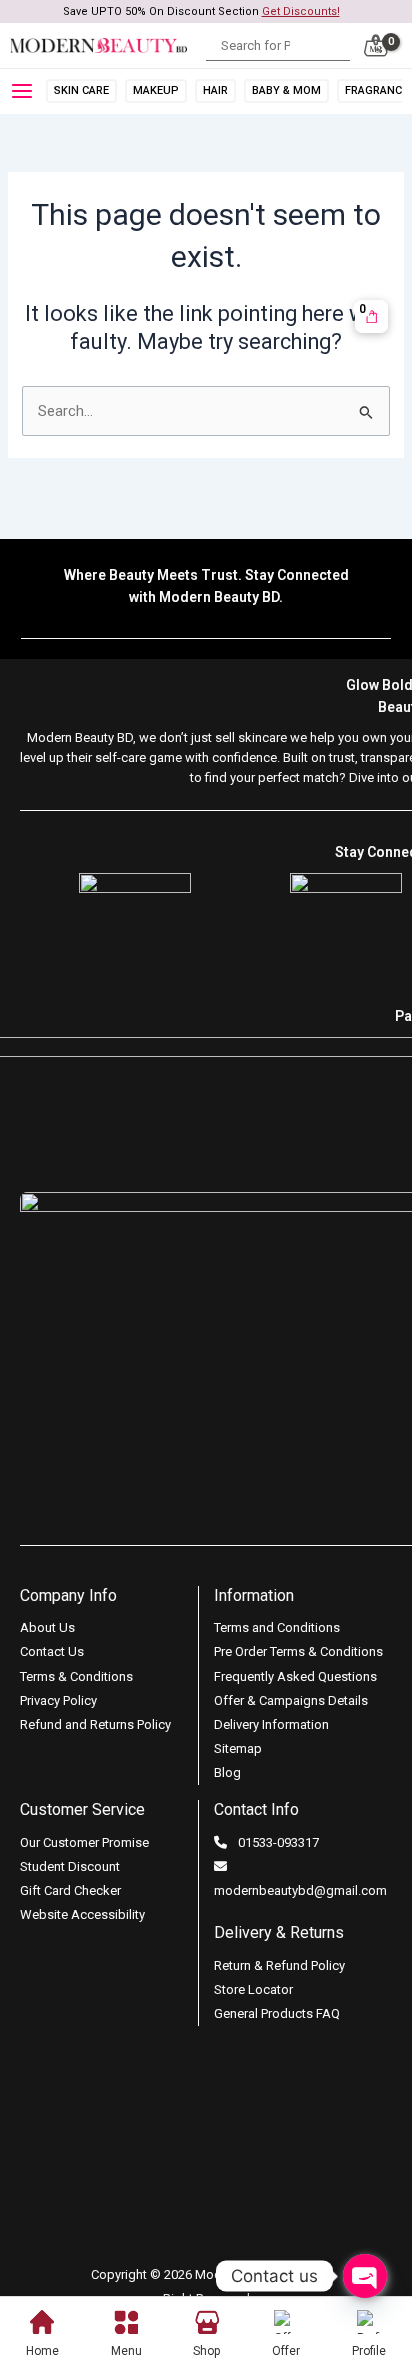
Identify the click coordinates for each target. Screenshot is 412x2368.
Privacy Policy (58, 1700)
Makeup (156, 90)
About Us (47, 1627)
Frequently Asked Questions (295, 1676)
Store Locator (253, 1989)
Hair (215, 90)
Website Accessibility (82, 1914)
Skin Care (81, 90)
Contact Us (52, 1651)
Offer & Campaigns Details (291, 1700)
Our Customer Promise (84, 1842)
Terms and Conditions (277, 1627)
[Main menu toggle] (26, 91)
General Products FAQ (277, 2013)
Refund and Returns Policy (95, 1724)
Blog (227, 1772)
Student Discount (70, 1866)
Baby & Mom (286, 90)
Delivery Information (271, 1724)
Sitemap (238, 1748)
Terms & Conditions (76, 1676)
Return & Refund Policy (279, 1965)
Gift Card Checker (70, 1890)
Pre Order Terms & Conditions (298, 1651)
